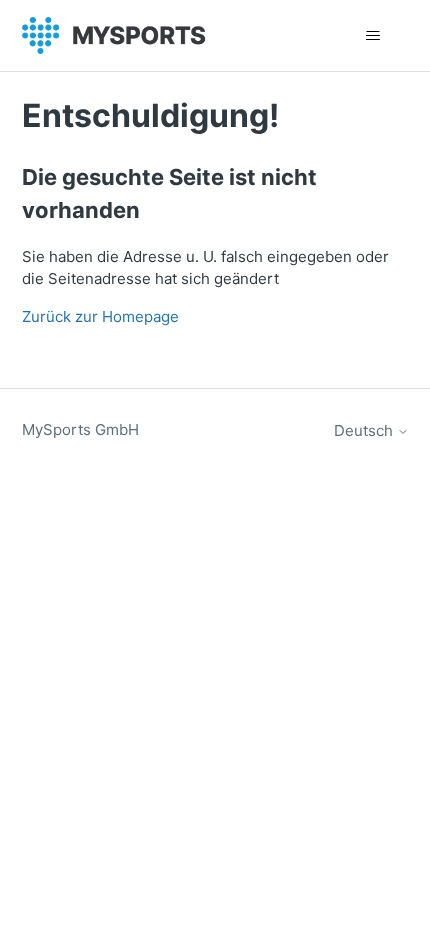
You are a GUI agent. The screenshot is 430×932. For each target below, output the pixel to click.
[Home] (114, 35)
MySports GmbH (80, 429)
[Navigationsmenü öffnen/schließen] (373, 36)
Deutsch (365, 430)
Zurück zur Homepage (100, 316)
